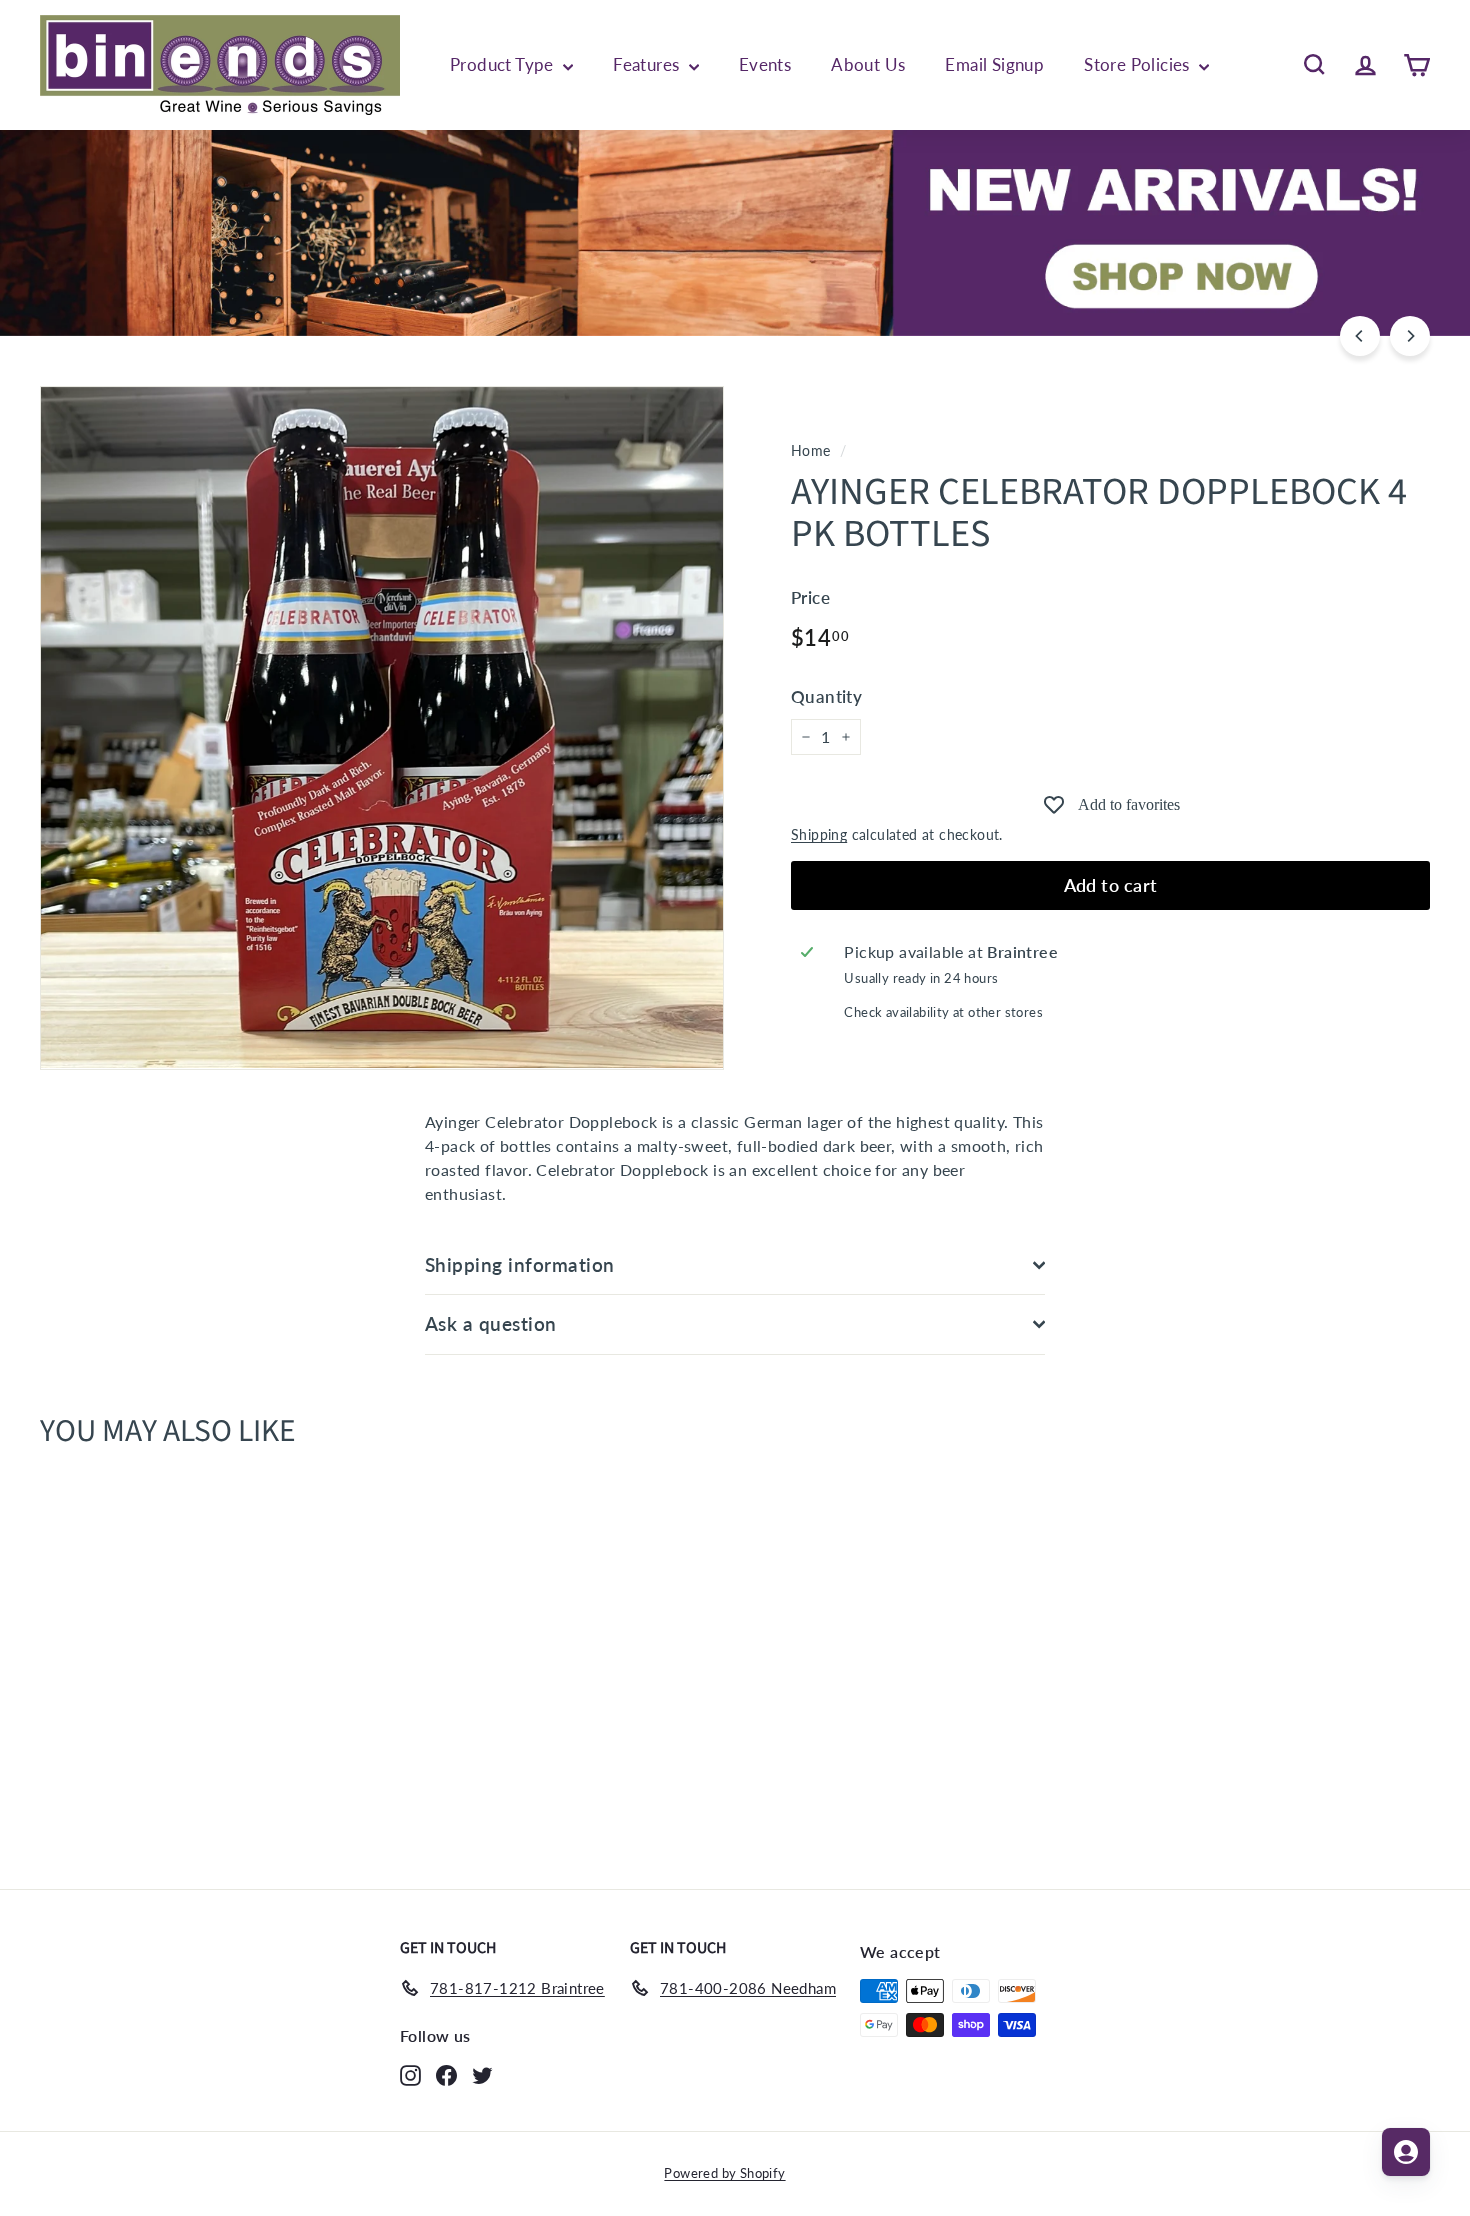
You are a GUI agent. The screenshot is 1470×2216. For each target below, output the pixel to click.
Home (811, 451)
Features (648, 64)
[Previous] (1360, 336)
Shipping (819, 835)
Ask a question (491, 1323)
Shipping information (520, 1264)
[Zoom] (382, 728)
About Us (868, 64)
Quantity (826, 696)
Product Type (504, 64)
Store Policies (1139, 64)
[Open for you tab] (1406, 2152)
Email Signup (994, 64)
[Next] (1410, 336)
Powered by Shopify (724, 2173)
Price (810, 597)
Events (765, 64)
